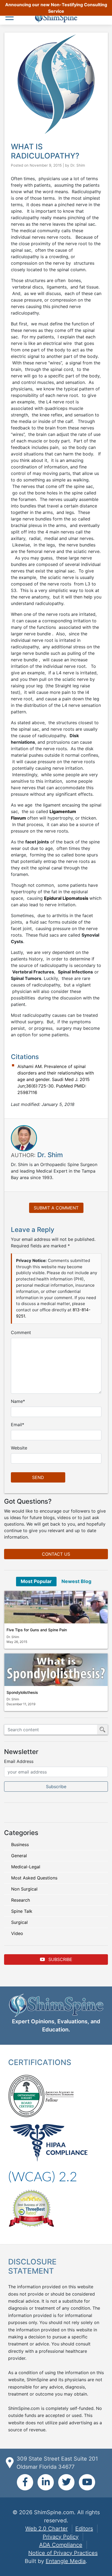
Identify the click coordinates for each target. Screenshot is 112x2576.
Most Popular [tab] (36, 1581)
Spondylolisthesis (22, 1692)
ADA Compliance (61, 2545)
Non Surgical (24, 1889)
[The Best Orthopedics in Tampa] (31, 2208)
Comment (21, 1332)
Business (20, 1844)
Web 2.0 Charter (46, 2529)
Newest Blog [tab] (76, 1581)
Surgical (19, 1922)
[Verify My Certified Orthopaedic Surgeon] (26, 2095)
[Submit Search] (102, 1730)
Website (19, 1448)
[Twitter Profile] (66, 2482)
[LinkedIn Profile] (46, 2482)
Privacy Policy (61, 2537)
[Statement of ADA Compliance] (43, 2176)
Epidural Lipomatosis (66, 898)
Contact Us (56, 1554)
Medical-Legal (26, 1867)
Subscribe (60, 1959)
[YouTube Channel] (87, 2482)
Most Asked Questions (34, 1878)
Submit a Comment (56, 1208)
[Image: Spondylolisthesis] (56, 1670)
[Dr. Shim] (24, 1138)
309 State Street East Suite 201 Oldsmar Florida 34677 (57, 2463)
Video (17, 1933)
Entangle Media (66, 2561)
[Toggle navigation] (11, 17)
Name (17, 1401)
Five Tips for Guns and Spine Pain (37, 1630)
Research (21, 1900)
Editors (84, 2529)
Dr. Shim (78, 165)
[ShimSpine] (56, 18)
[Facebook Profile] (25, 2482)
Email (16, 1425)
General (19, 1856)
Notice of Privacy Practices (63, 2553)
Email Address (19, 1761)
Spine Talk (22, 1911)
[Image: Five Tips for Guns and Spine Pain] (56, 1607)
